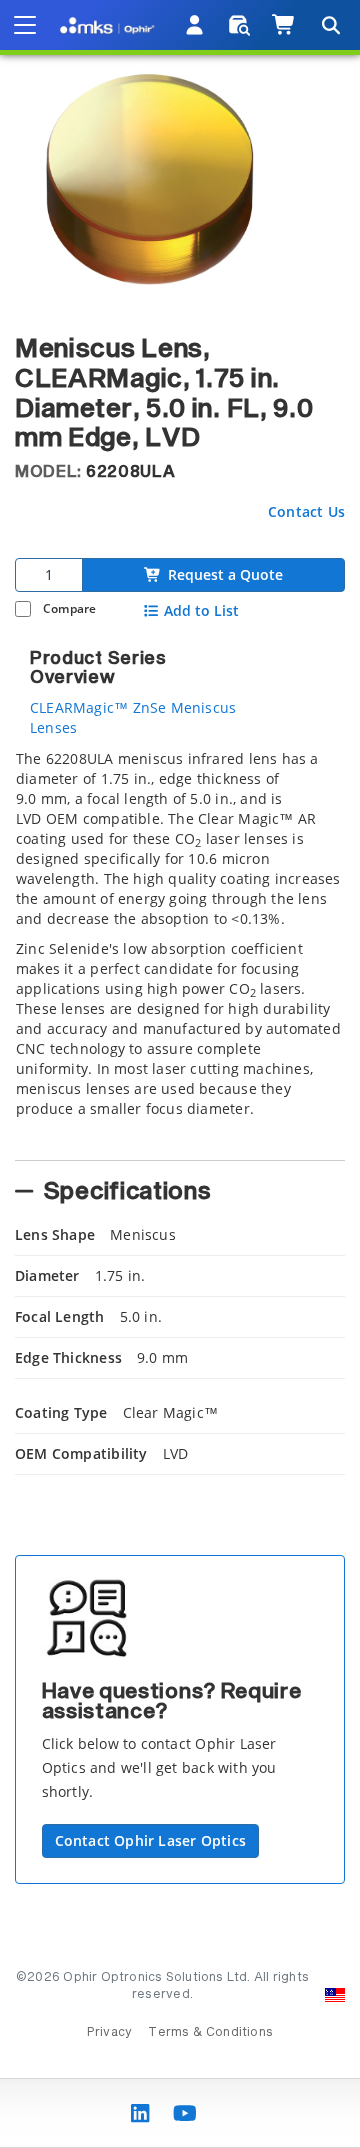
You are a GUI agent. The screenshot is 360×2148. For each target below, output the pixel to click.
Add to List (201, 611)
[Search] (330, 25)
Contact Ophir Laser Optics (150, 1840)
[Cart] (284, 25)
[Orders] (239, 25)
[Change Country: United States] (335, 1995)
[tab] (180, 949)
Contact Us (306, 511)
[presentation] (180, 1074)
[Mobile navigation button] (25, 25)
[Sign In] (195, 25)
